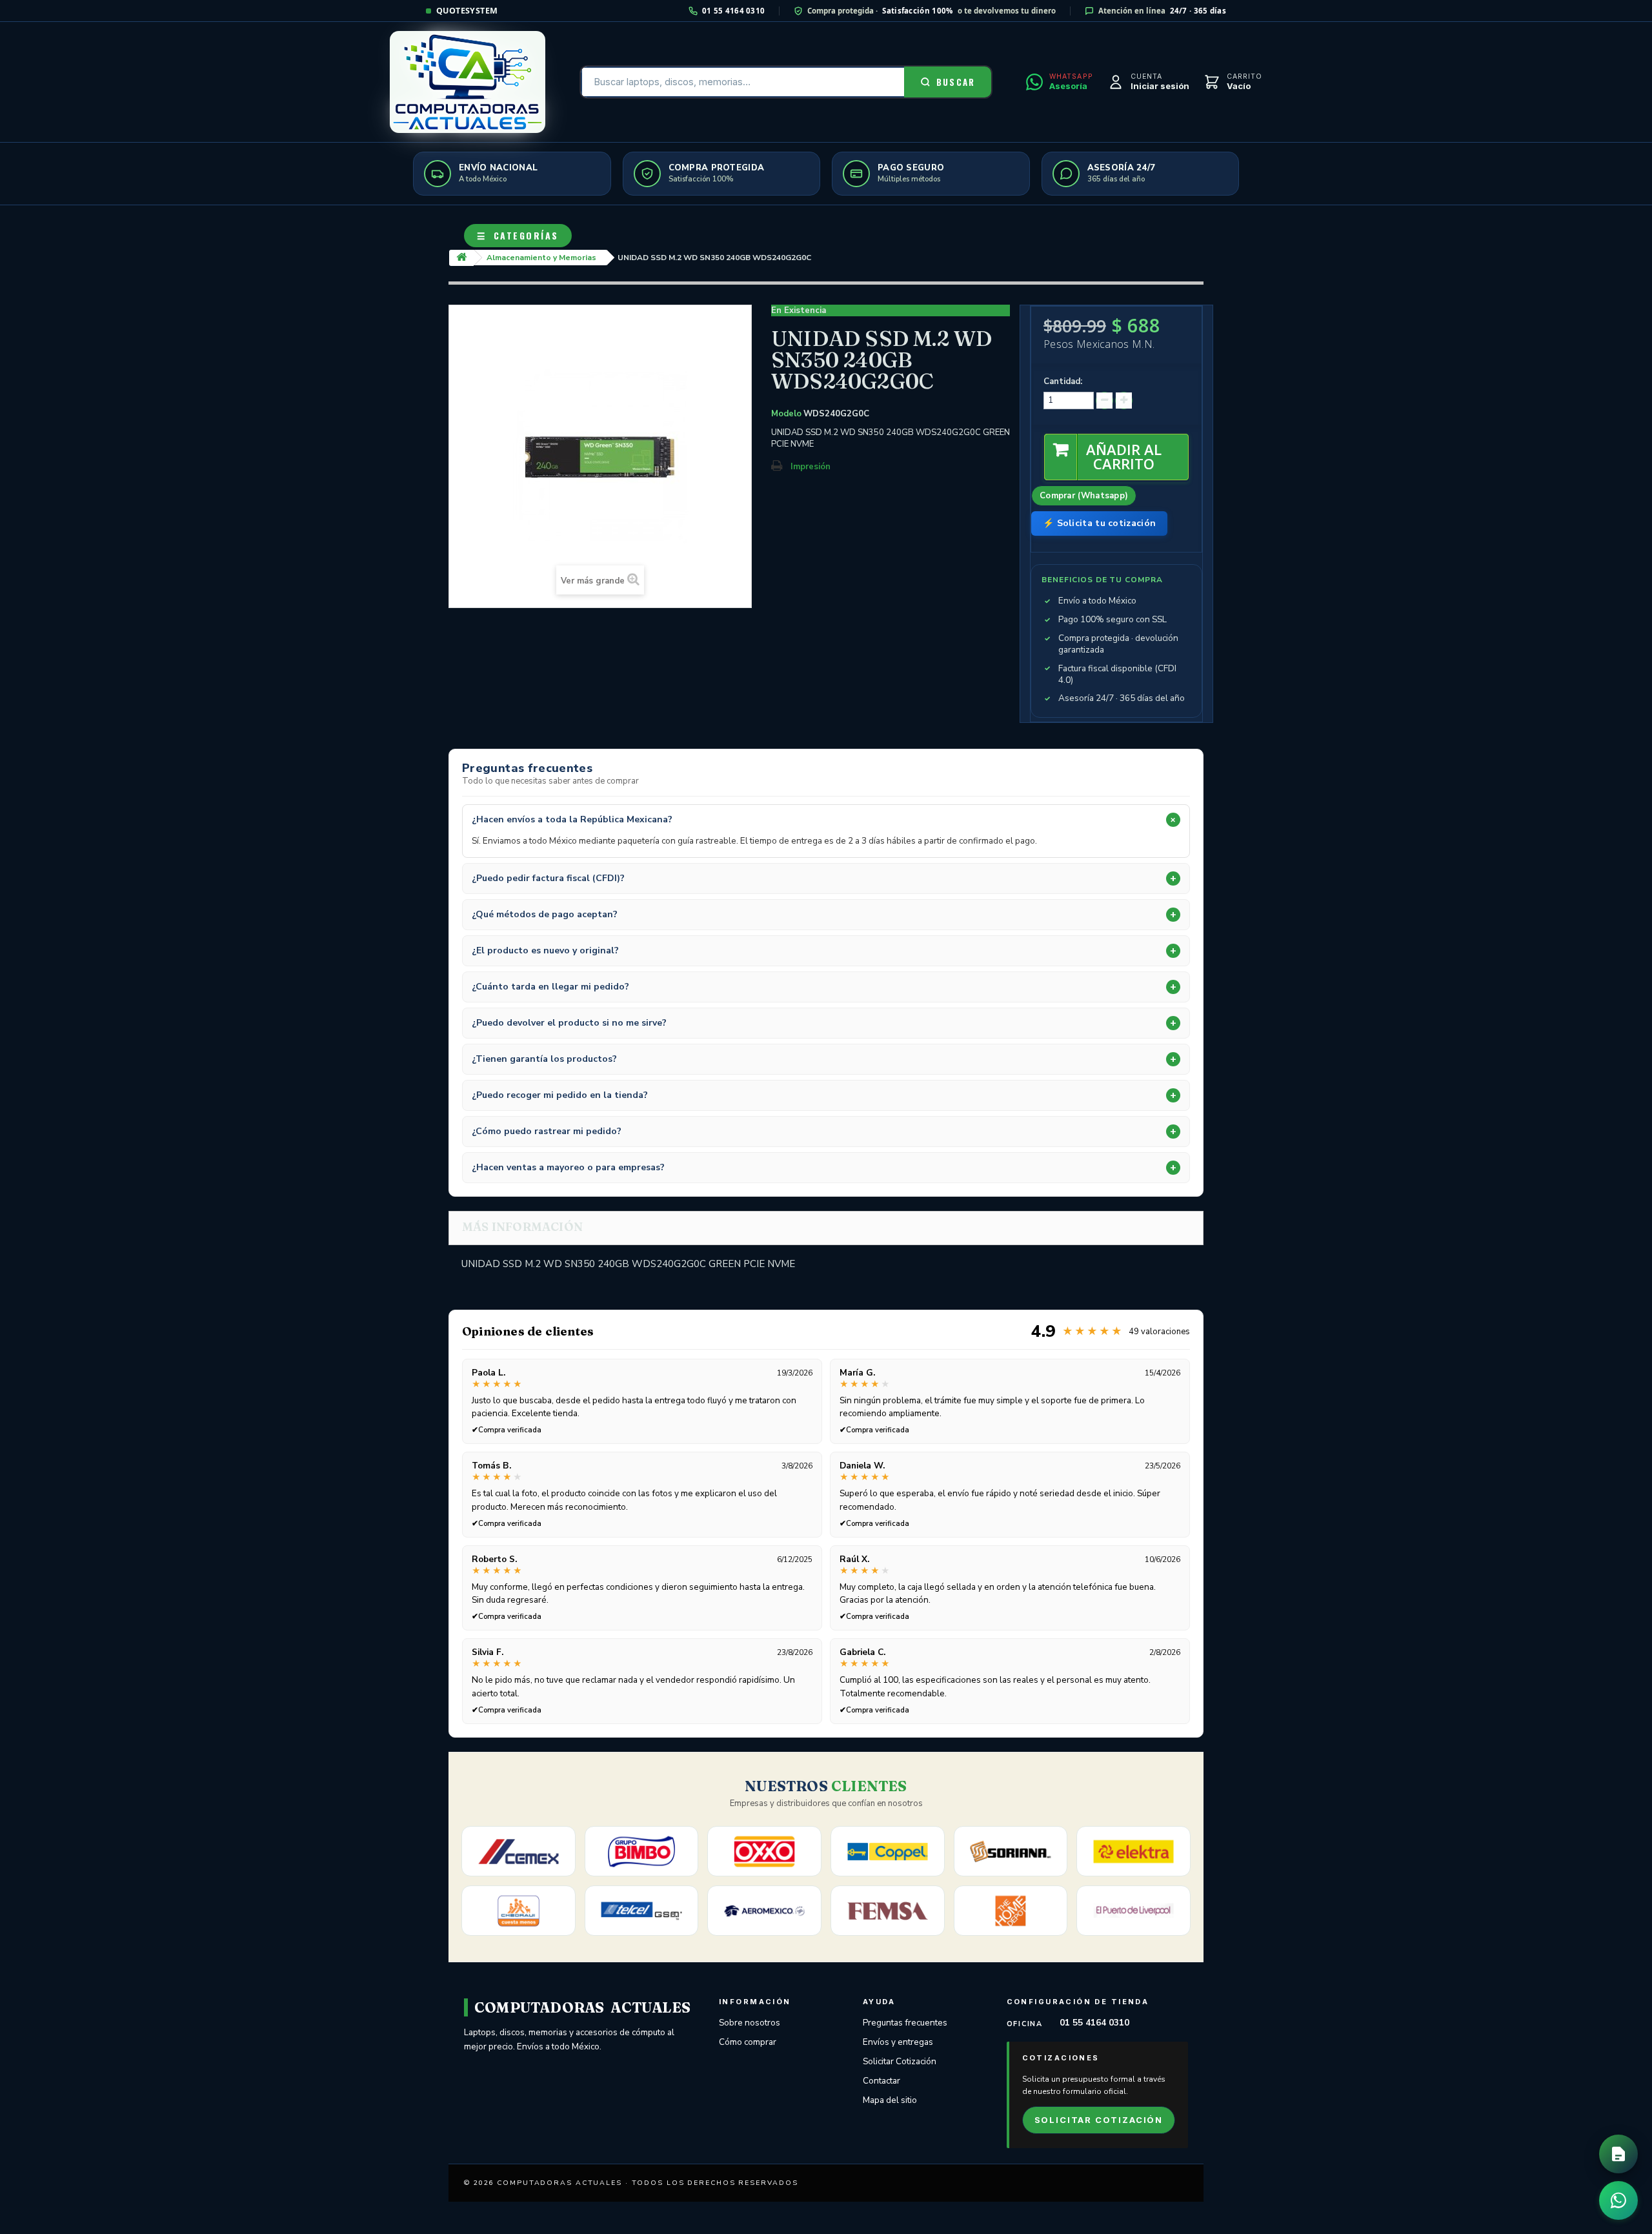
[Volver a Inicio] (461, 258)
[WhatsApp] (1618, 2200)
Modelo (786, 414)
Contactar (881, 2081)
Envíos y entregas (898, 2042)
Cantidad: (1063, 381)
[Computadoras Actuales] (468, 82)
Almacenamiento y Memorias (541, 258)
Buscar (956, 82)
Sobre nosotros (750, 2023)
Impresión (811, 467)
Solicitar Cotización (900, 2061)
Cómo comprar (748, 2042)
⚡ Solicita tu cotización (1099, 523)
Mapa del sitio (890, 2100)
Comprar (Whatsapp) (1084, 496)
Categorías (518, 235)
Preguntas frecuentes (905, 2023)
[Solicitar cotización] (1618, 2154)
